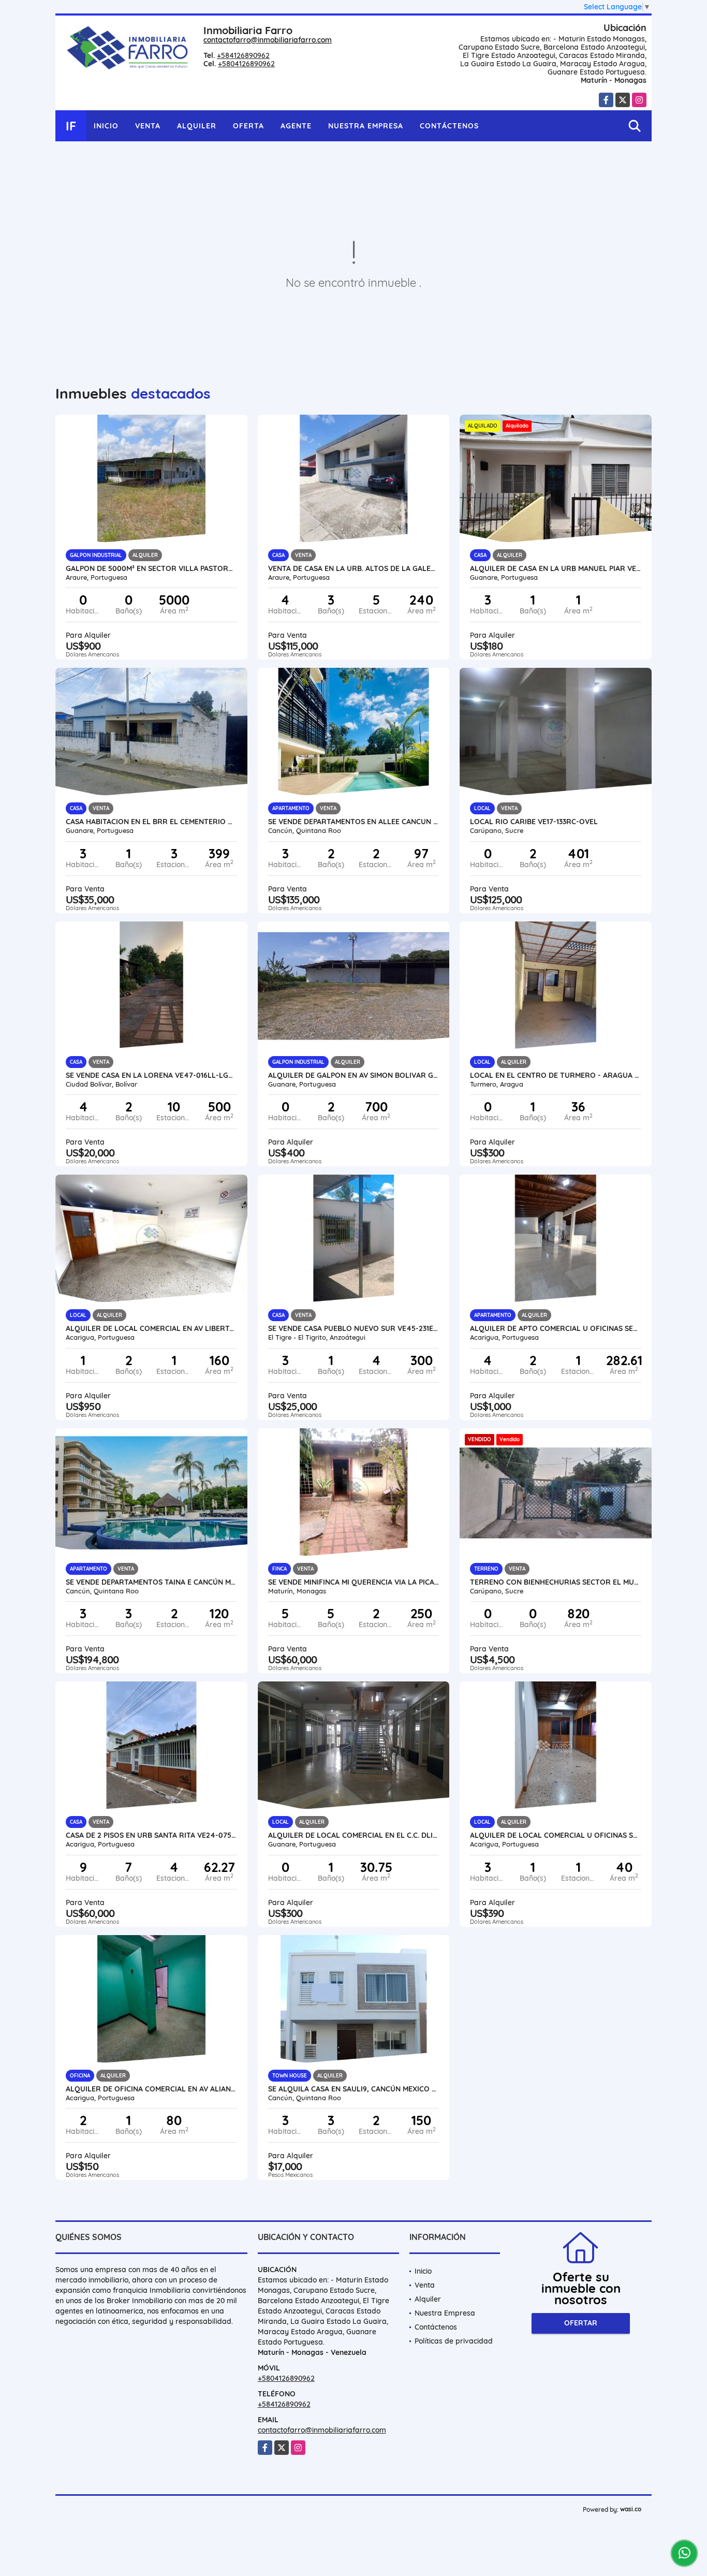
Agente (296, 126)
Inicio (106, 126)
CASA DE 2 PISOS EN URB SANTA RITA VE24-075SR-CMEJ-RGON (151, 1835)
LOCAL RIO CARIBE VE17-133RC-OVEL (534, 822)
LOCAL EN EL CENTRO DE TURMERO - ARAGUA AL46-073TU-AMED (556, 1075)
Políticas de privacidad (454, 2341)
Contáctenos (449, 126)
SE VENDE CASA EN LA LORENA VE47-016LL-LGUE (151, 1075)
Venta (148, 126)
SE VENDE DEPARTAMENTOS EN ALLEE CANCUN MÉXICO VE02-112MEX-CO (354, 822)
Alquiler (197, 126)
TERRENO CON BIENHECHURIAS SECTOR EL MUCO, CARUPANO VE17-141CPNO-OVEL (556, 1582)
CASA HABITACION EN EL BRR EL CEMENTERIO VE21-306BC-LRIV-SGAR (151, 822)
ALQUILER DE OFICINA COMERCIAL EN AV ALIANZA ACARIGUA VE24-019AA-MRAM (151, 2089)
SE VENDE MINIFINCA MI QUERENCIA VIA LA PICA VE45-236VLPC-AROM (354, 1582)
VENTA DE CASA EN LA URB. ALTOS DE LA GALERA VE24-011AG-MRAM (354, 568)
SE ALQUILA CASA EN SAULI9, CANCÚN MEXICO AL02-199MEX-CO (354, 2089)
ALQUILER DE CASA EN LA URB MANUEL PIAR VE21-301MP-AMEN (556, 568)
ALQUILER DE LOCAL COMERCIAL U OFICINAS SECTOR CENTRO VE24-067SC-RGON (556, 1835)
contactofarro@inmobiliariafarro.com (268, 40)
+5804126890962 (246, 64)
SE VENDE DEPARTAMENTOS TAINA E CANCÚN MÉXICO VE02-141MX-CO (151, 1582)
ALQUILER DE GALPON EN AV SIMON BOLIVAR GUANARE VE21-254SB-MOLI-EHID (354, 1075)
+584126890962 (243, 55)
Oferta (248, 126)
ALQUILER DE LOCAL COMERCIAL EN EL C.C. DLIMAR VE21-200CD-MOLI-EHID (354, 1835)
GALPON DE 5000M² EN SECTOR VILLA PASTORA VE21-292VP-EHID (151, 568)
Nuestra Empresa (366, 126)
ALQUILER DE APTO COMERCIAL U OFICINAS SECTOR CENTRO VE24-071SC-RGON (556, 1328)
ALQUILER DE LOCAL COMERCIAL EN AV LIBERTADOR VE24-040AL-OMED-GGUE (151, 1328)
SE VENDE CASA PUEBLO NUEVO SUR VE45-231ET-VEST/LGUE (354, 1328)
